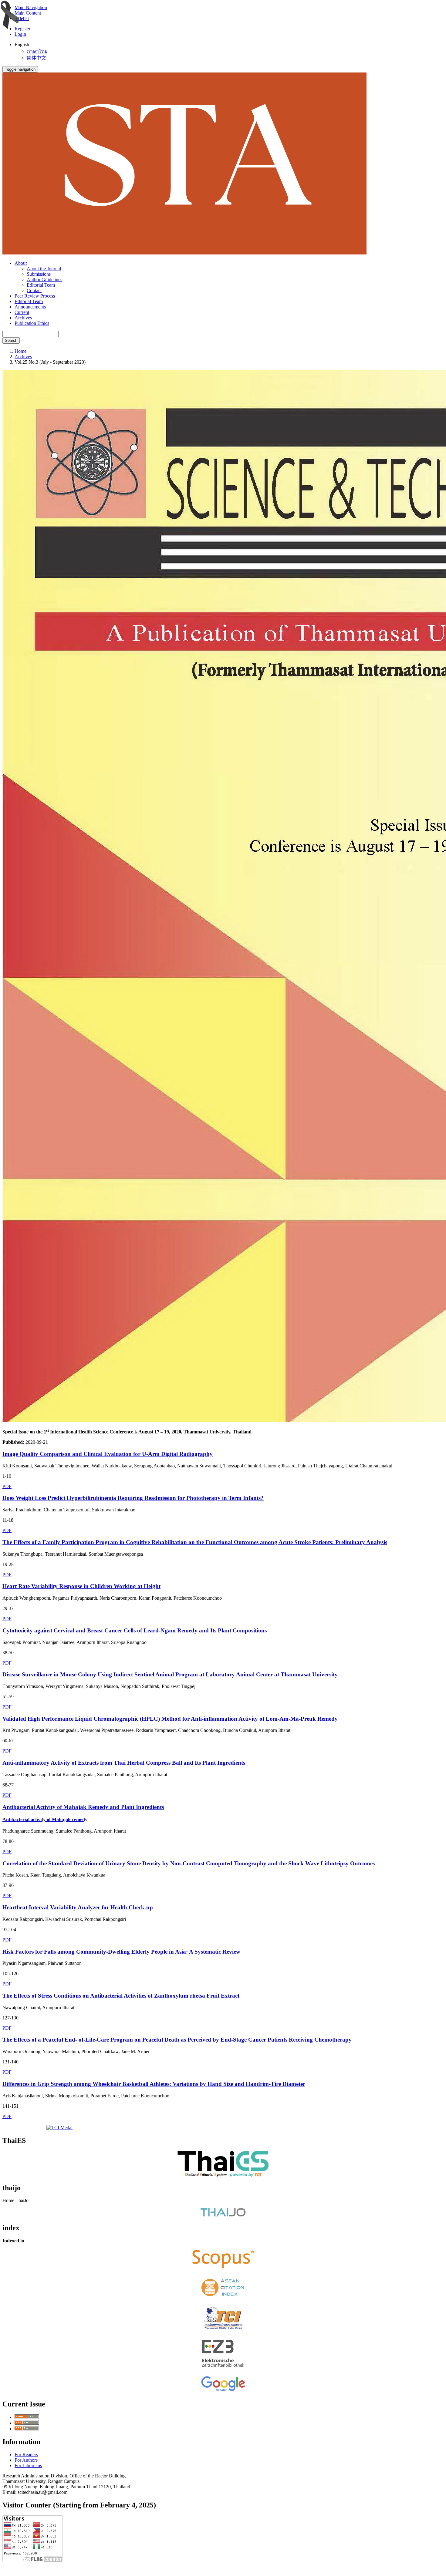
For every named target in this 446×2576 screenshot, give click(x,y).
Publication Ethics (32, 323)
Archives (23, 318)
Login (20, 34)
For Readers (26, 2455)
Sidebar (22, 18)
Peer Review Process (35, 296)
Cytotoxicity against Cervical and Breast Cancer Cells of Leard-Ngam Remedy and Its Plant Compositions (135, 1630)
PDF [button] (7, 1486)
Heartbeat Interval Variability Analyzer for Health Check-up (78, 1907)
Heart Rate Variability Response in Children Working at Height (81, 1586)
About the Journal (44, 269)
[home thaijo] (223, 2215)
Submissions (39, 274)
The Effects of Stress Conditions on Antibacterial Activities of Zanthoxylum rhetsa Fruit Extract (121, 1996)
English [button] (22, 44)
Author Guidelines (44, 279)
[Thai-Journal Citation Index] (223, 2330)
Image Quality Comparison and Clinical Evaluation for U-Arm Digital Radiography (108, 1454)
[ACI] (223, 2298)
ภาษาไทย (37, 51)
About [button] (21, 263)
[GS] (223, 2391)
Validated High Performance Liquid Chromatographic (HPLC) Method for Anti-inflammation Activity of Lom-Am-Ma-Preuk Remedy (170, 1719)
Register (22, 29)
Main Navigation (31, 7)
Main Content (28, 13)
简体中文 (36, 58)
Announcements (30, 307)
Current (22, 312)
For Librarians (28, 2465)
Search (11, 340)
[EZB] (223, 2367)
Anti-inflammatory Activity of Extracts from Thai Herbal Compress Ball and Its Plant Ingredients (124, 1763)
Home (20, 351)
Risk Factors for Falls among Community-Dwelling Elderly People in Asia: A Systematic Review (121, 1952)
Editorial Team (41, 285)
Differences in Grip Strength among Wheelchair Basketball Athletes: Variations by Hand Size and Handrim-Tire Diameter (154, 2084)
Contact (34, 290)
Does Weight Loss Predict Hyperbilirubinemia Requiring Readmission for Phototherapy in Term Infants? (133, 1498)
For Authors (26, 2460)
